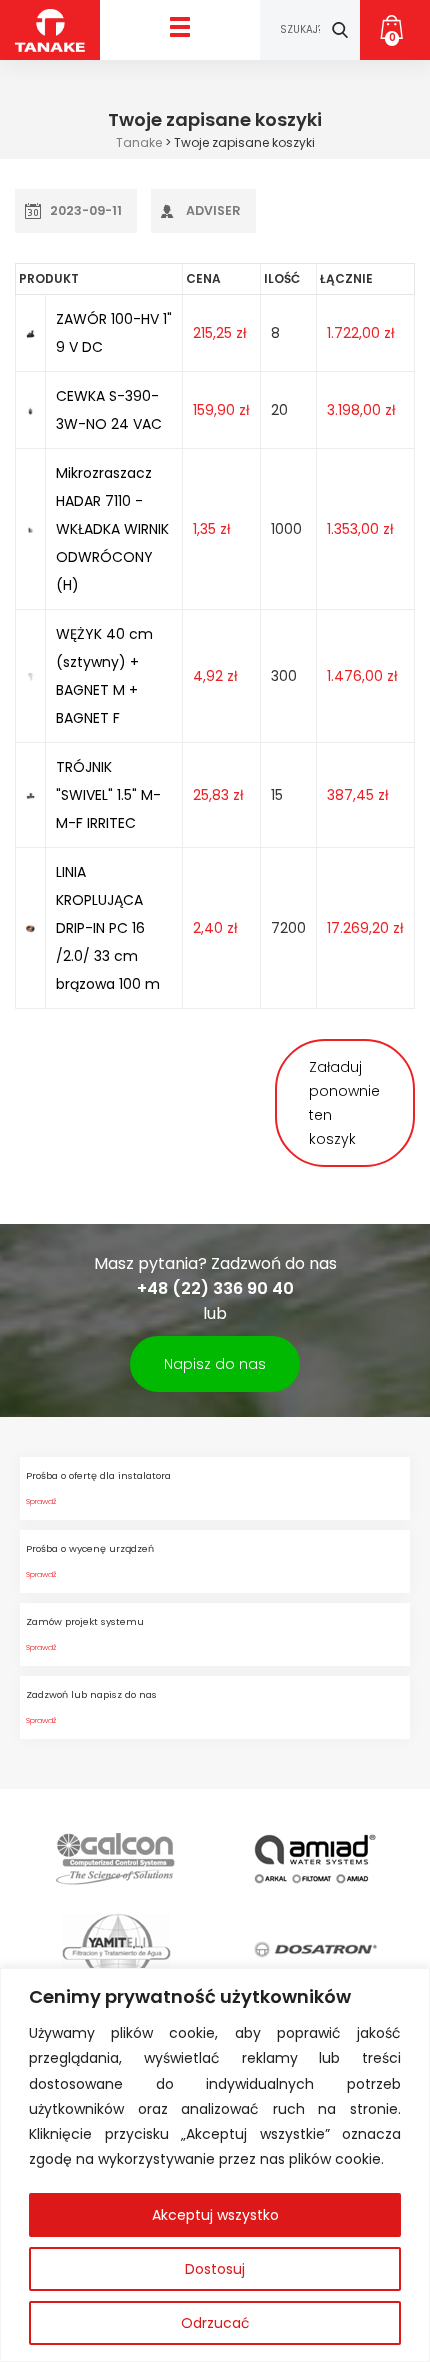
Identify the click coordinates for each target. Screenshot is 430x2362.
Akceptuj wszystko (215, 2215)
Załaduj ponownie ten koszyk (344, 1103)
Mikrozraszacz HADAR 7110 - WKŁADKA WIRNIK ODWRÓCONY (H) (112, 529)
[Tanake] (50, 29)
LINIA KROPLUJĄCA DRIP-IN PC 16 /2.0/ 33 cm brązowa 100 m (108, 928)
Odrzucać (215, 2323)
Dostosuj (215, 2269)
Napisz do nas (215, 1364)
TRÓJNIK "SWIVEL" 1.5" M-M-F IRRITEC (108, 795)
